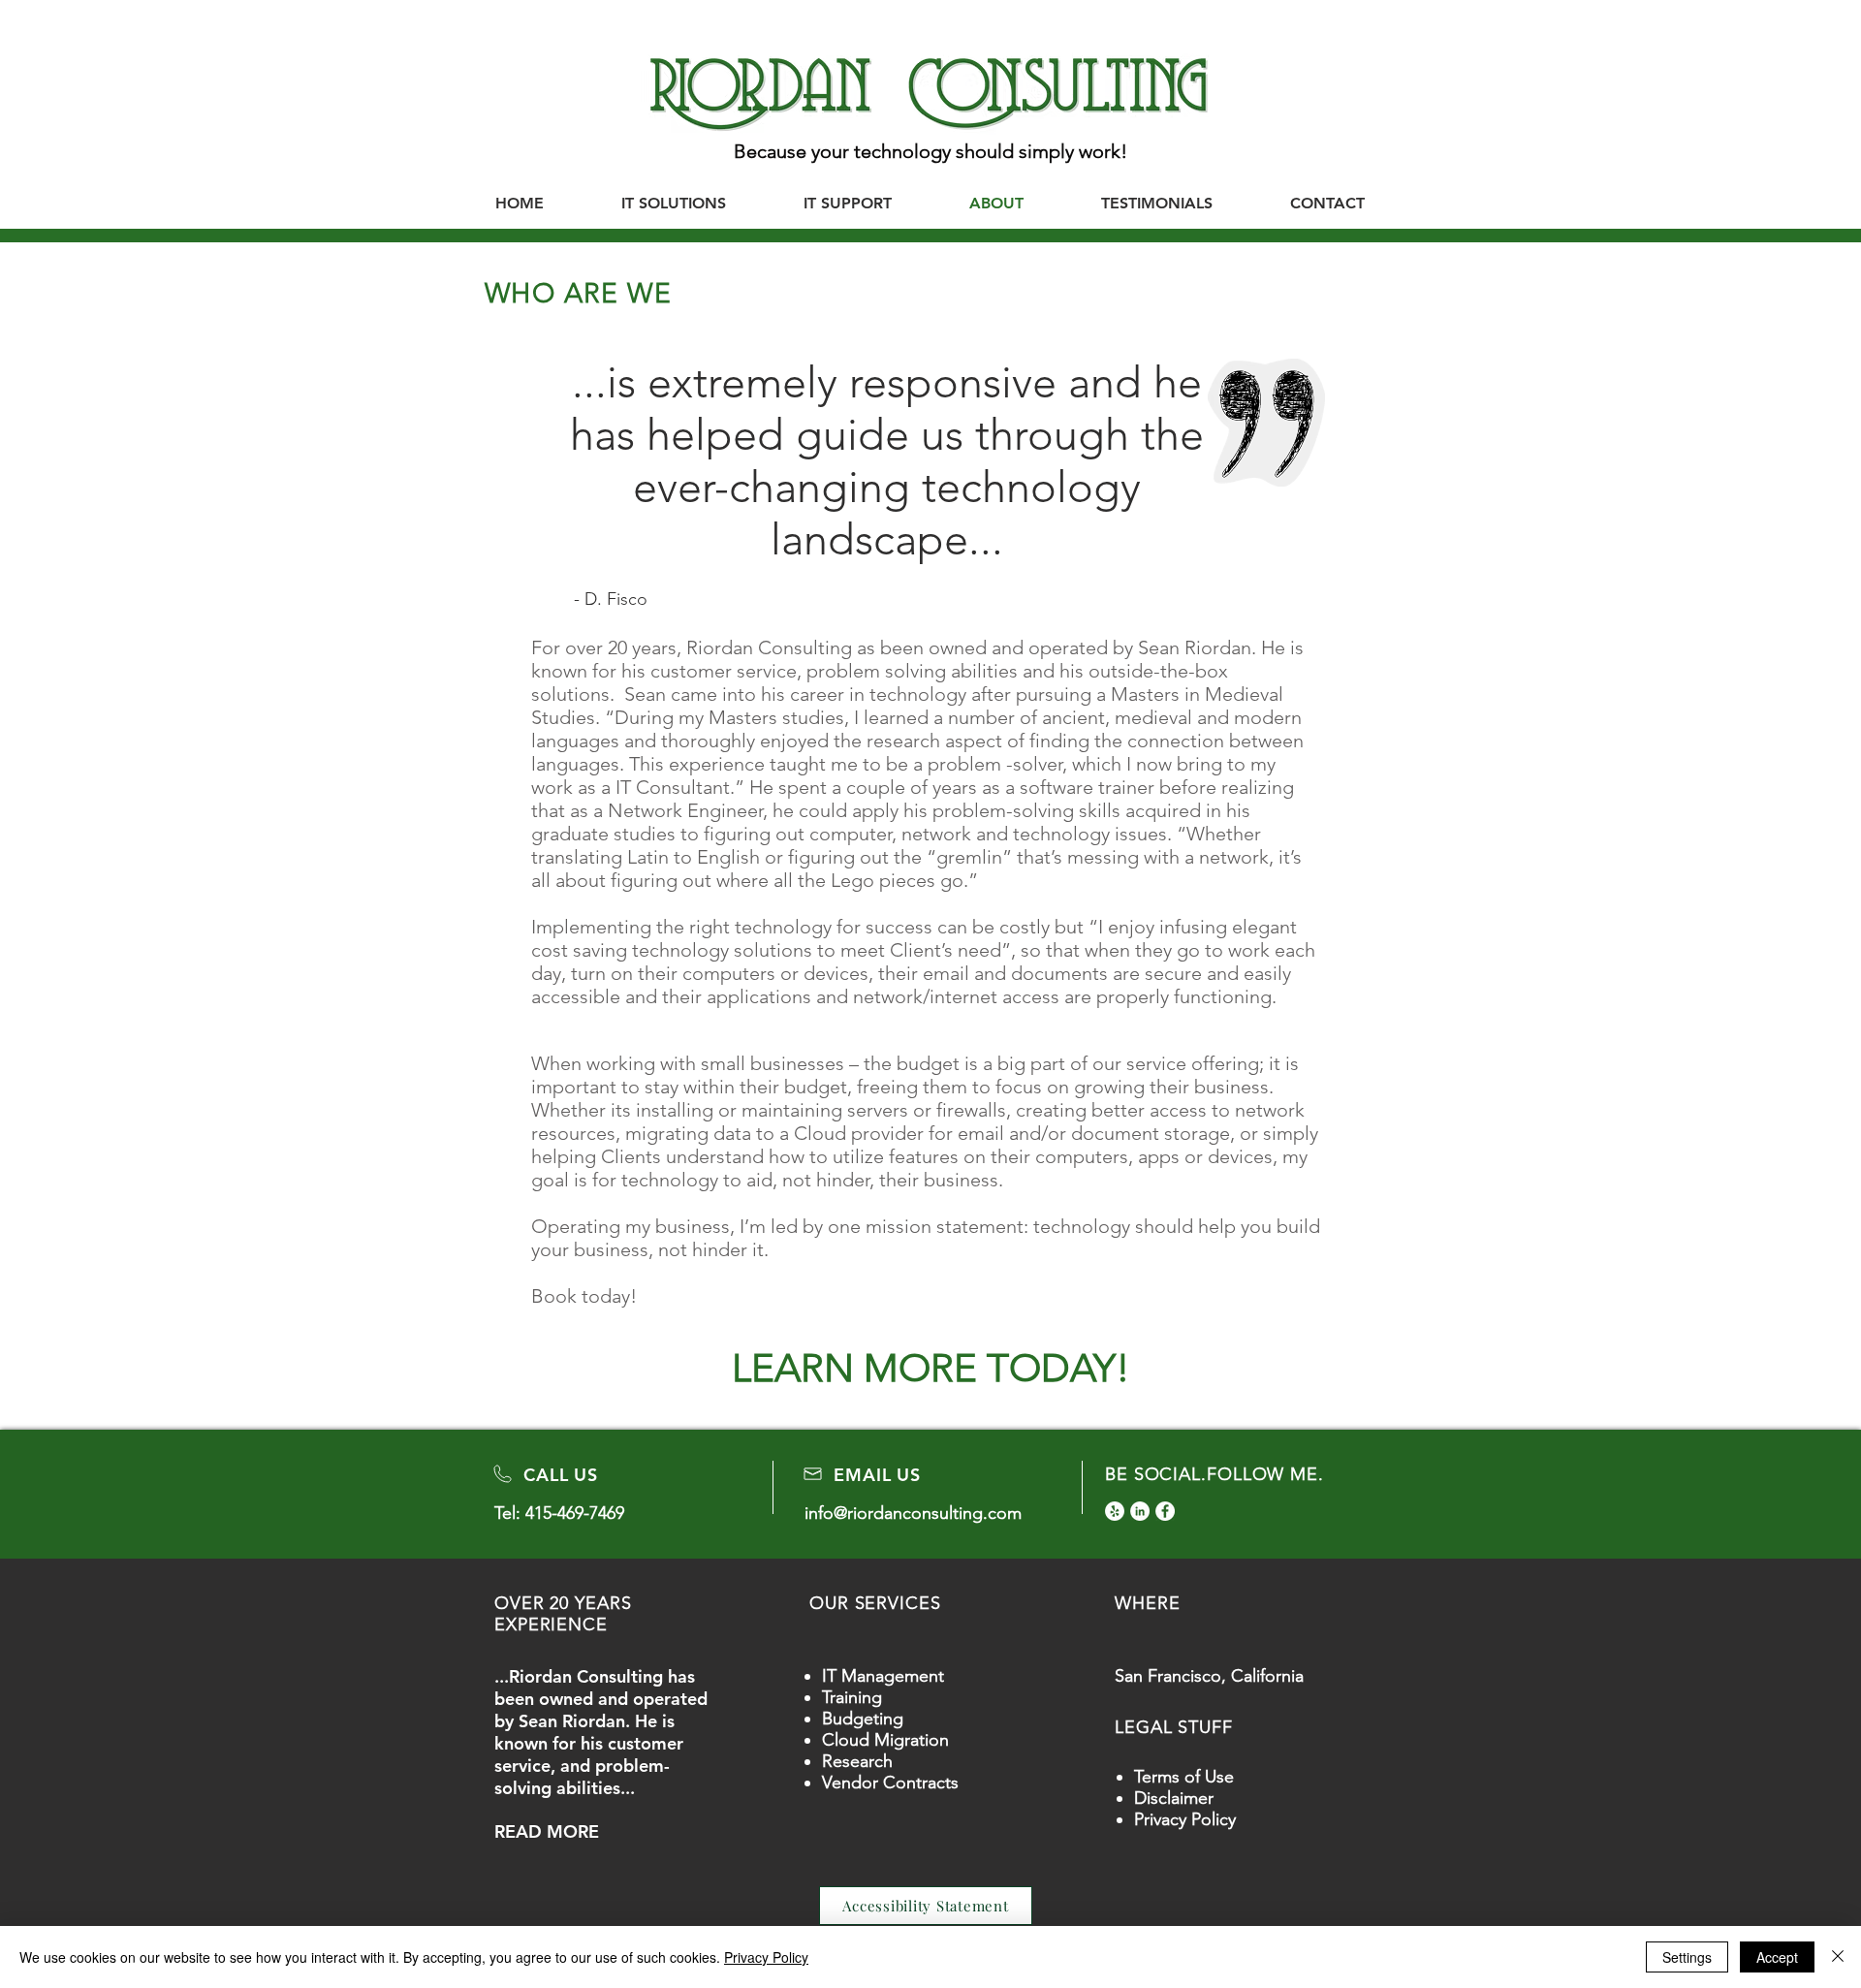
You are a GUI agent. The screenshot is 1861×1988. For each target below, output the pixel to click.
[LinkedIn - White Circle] (1140, 1511)
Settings (1687, 1957)
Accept (1777, 1957)
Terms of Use (1184, 1777)
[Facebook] (1165, 1511)
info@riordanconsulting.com (913, 1513)
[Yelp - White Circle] (1115, 1511)
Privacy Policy (1185, 1819)
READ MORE (547, 1831)
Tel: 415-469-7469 (559, 1513)
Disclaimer (1174, 1798)
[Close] (1838, 1957)
